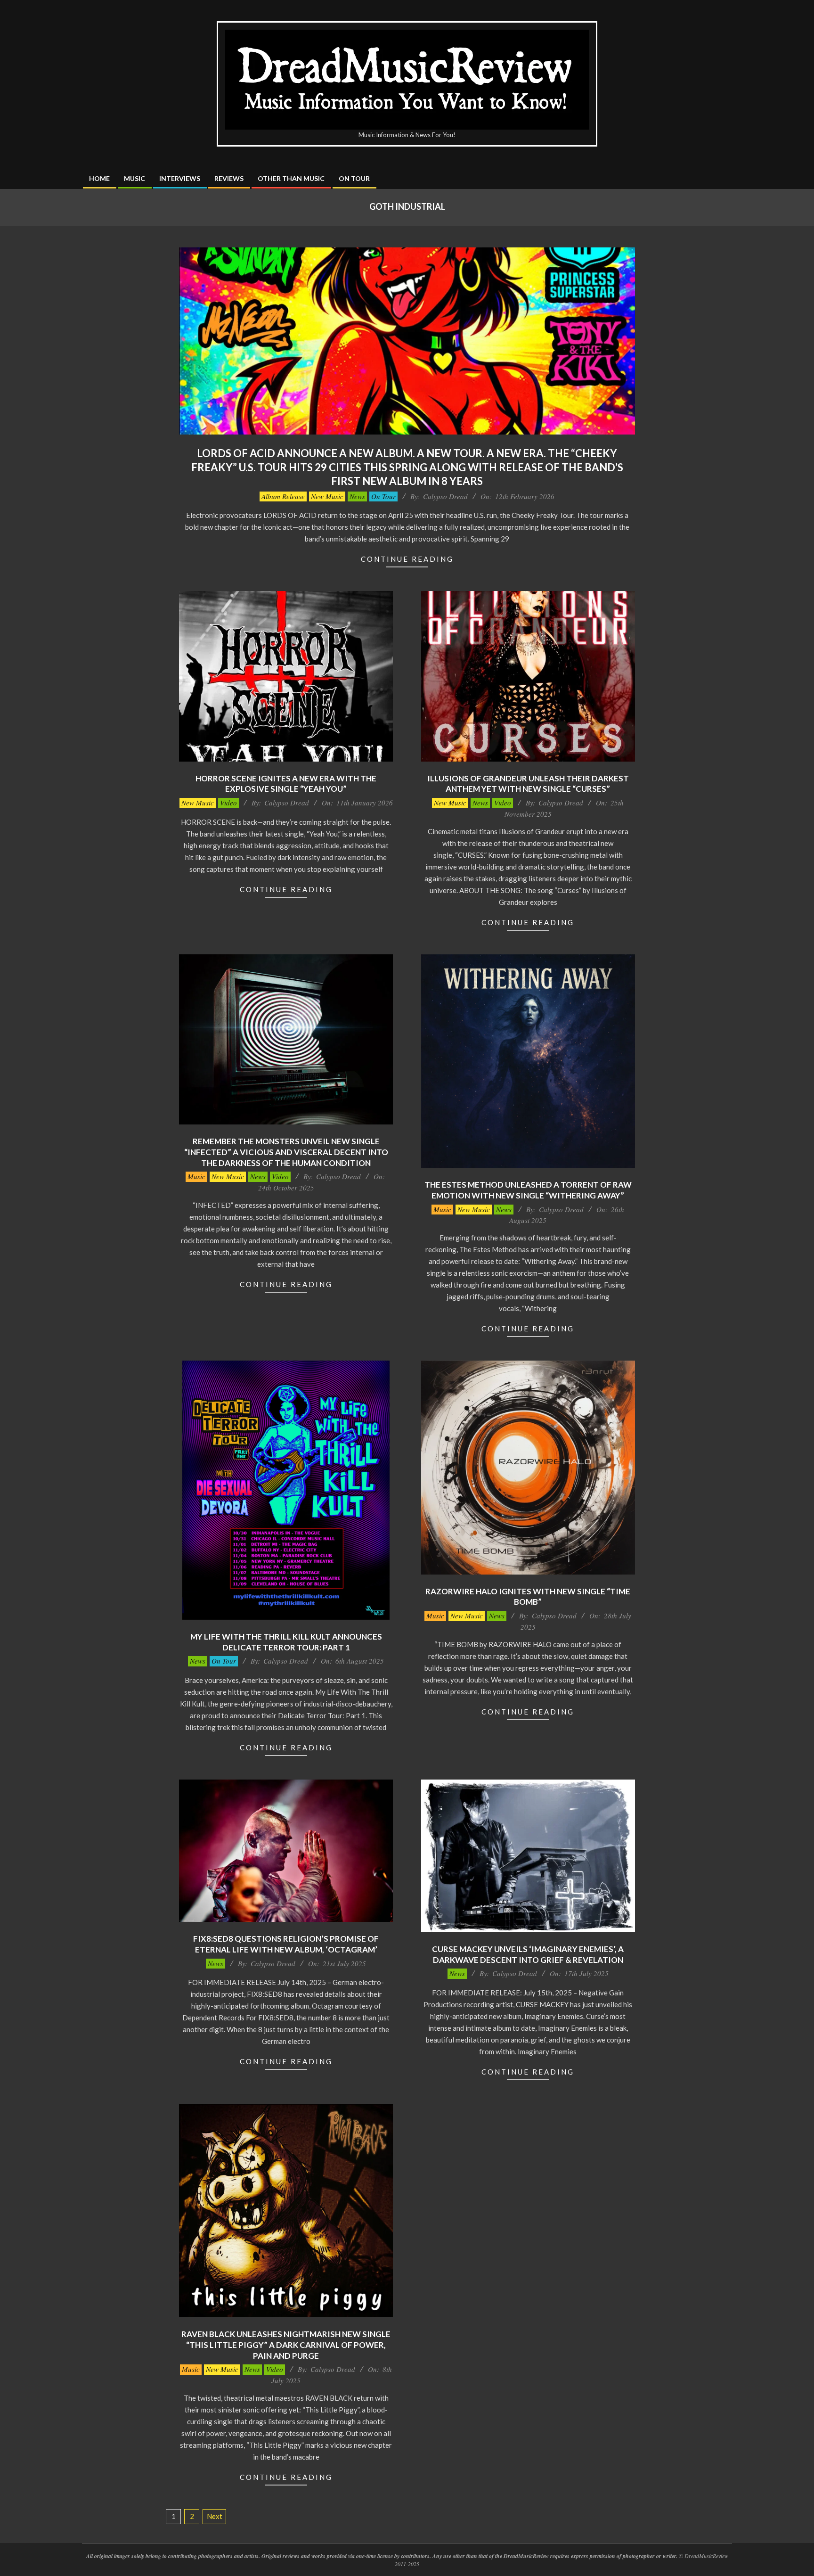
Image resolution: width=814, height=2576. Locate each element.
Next (215, 2516)
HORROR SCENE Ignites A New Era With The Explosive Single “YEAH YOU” (286, 784)
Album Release (283, 496)
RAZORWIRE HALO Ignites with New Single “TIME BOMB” (528, 1597)
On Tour (383, 496)
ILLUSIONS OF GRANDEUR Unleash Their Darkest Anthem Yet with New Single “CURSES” (528, 784)
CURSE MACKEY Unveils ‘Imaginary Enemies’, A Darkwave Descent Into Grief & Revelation (528, 1954)
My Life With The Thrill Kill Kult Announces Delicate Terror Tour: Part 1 (286, 1642)
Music (196, 1176)
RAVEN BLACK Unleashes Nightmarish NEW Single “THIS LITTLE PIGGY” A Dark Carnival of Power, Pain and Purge (286, 2345)
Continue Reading (407, 559)
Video (228, 803)
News (357, 496)
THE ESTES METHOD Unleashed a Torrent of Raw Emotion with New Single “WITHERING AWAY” (528, 1190)
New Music (327, 496)
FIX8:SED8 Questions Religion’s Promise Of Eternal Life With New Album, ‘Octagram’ (286, 1944)
